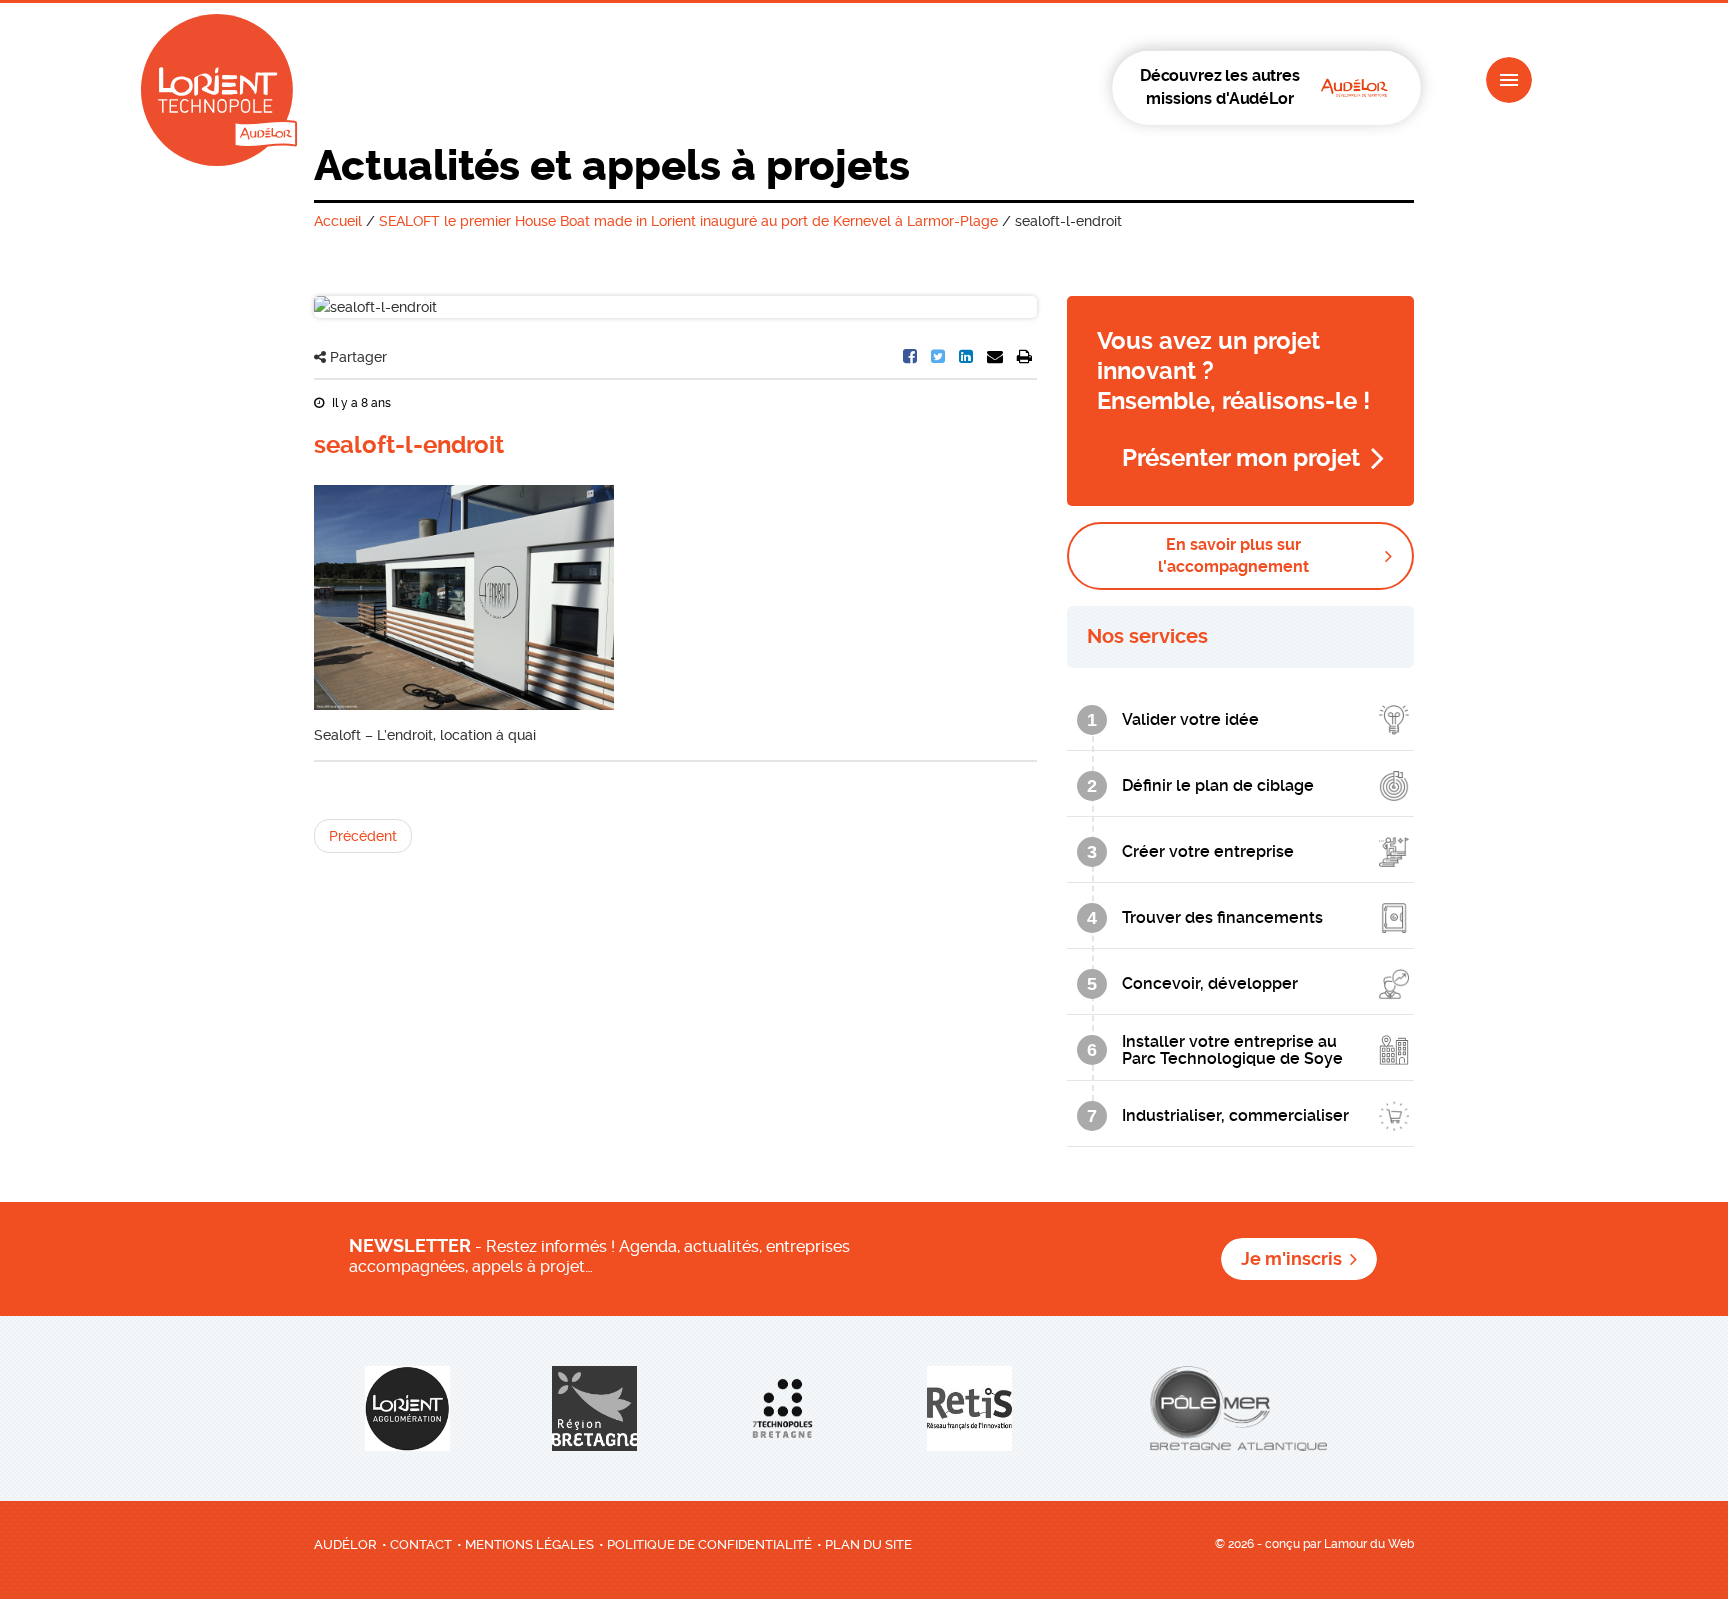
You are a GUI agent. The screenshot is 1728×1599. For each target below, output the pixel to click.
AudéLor (345, 1544)
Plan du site (868, 1544)
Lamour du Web (1369, 1544)
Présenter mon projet (1241, 458)
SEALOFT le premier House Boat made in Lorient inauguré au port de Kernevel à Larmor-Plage (688, 221)
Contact (421, 1544)
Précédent (363, 836)
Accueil (338, 221)
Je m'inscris (1291, 1259)
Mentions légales (529, 1544)
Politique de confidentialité (709, 1544)
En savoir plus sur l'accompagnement (1233, 555)
